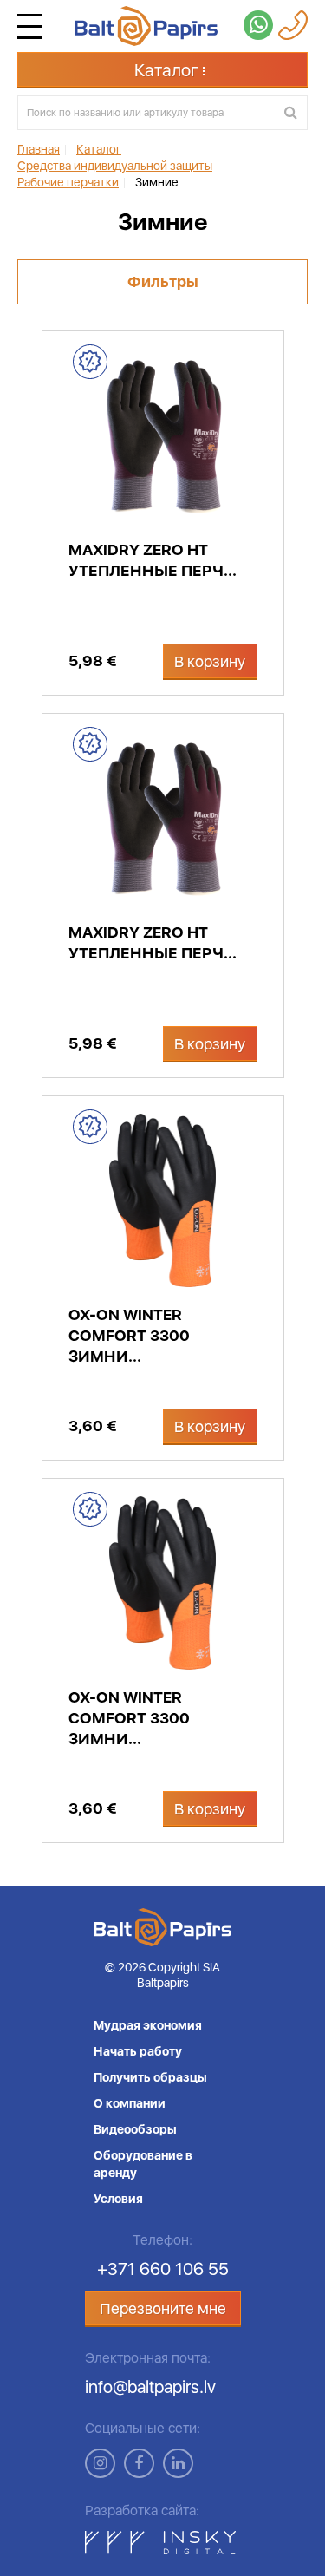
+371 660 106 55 (163, 2269)
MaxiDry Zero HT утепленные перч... (153, 560)
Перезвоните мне (163, 2308)
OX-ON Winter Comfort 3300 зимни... (129, 1335)
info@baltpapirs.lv (150, 2387)
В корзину (210, 661)
